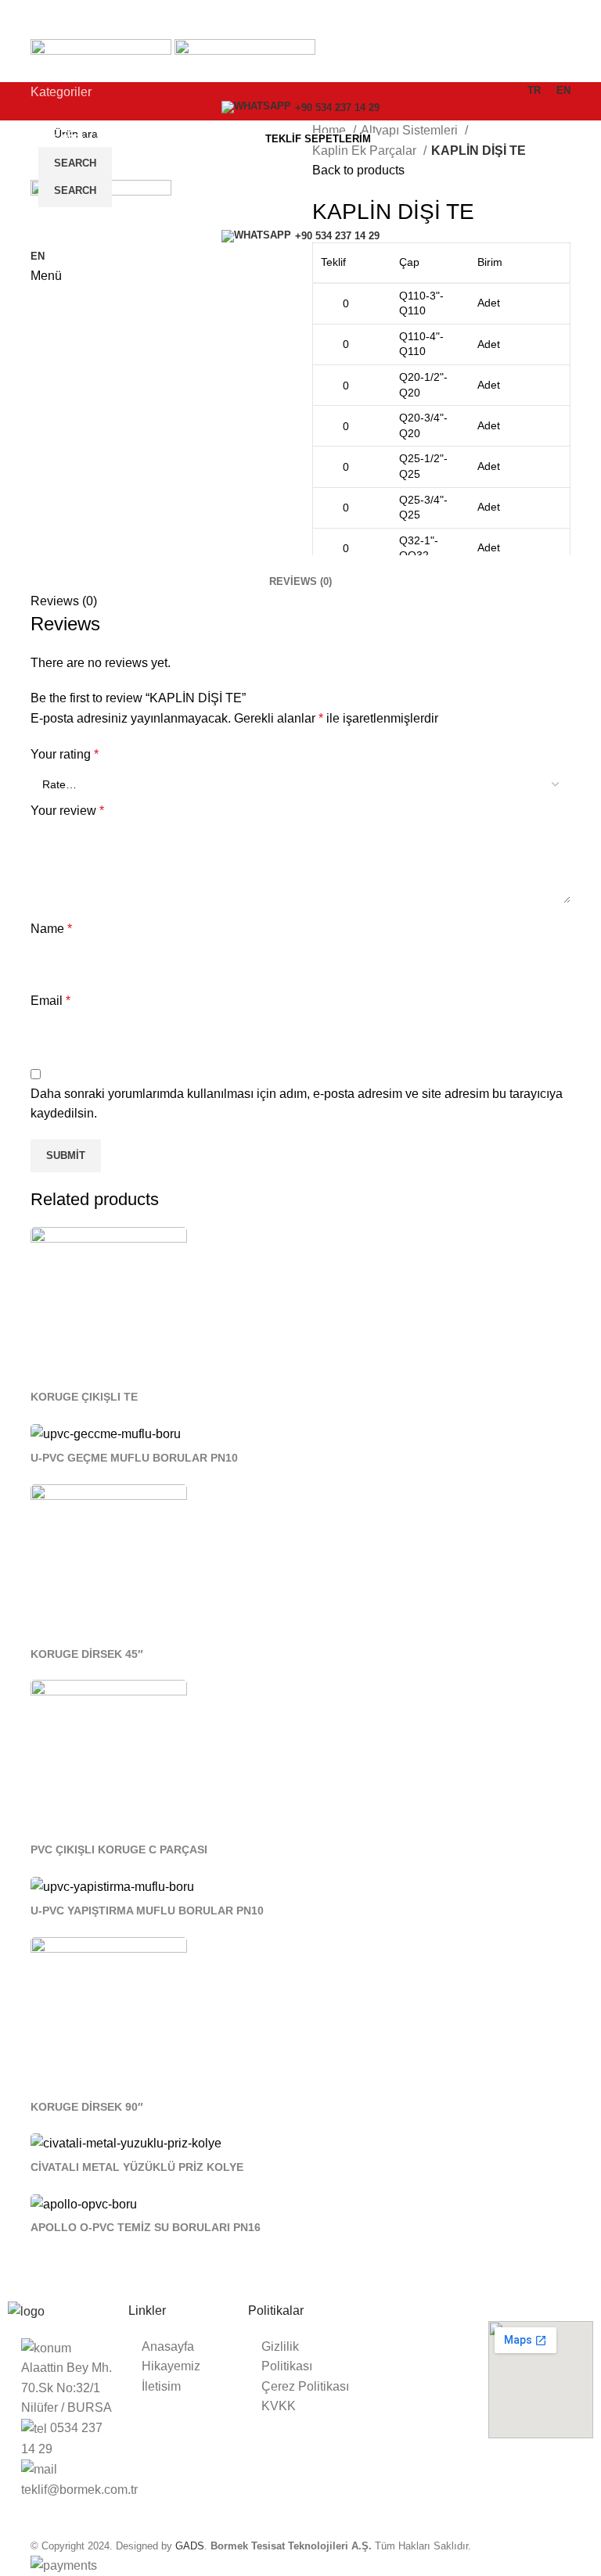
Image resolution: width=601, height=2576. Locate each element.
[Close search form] (20, 20)
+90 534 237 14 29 (337, 108)
